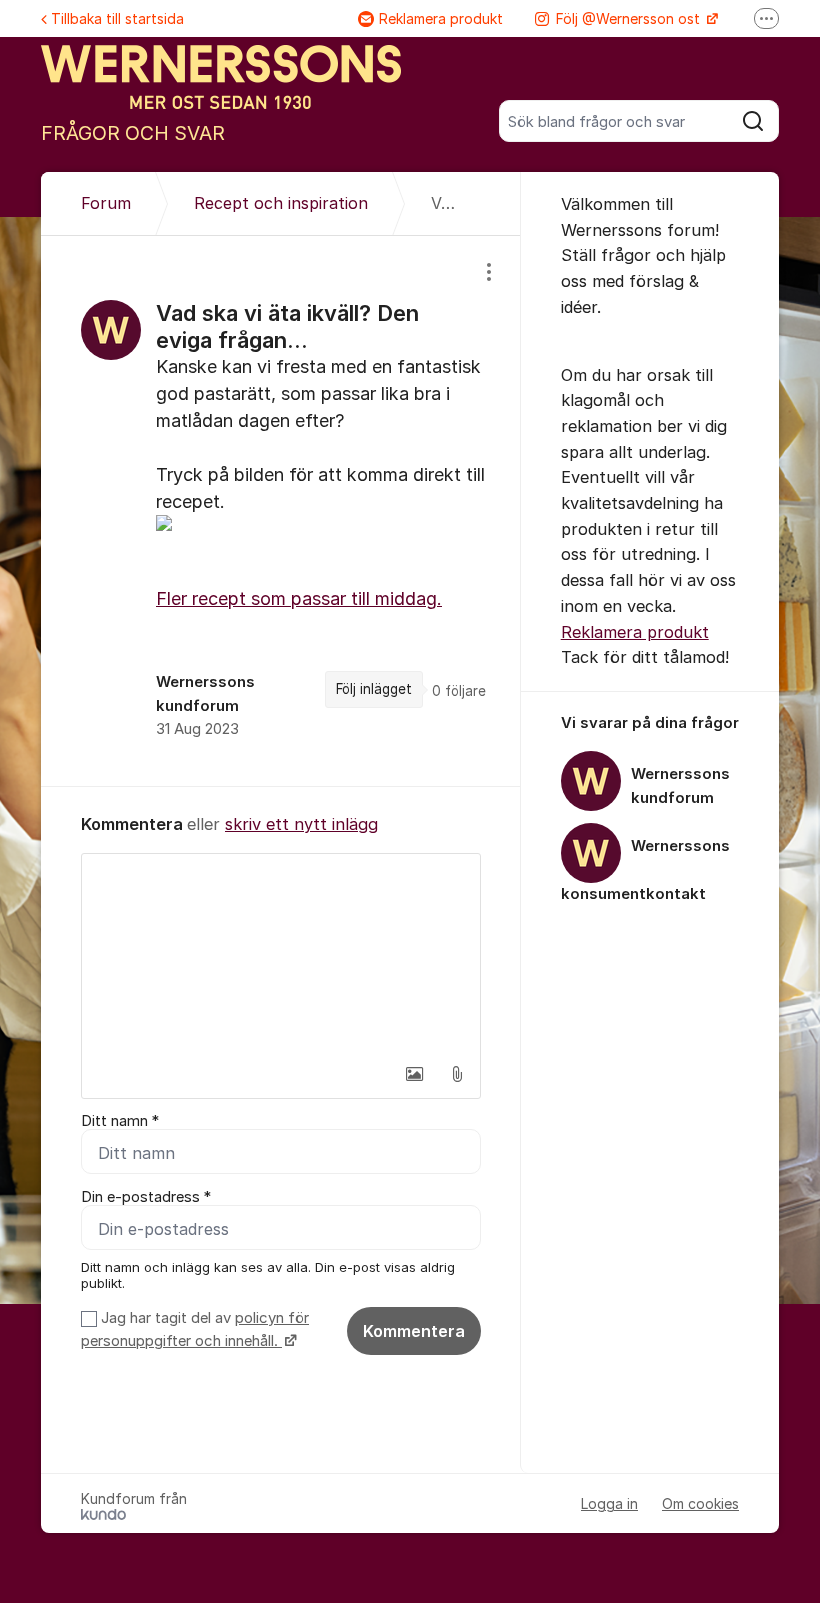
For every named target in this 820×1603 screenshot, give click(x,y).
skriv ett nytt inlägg (301, 824)
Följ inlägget (374, 689)
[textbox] (281, 954)
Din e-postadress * (146, 1197)
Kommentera (414, 1331)
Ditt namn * (120, 1121)
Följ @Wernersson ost (630, 18)
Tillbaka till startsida (117, 18)
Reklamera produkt (441, 18)
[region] (281, 511)
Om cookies (700, 1503)
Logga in (609, 1503)
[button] (415, 1074)
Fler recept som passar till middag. (299, 598)
